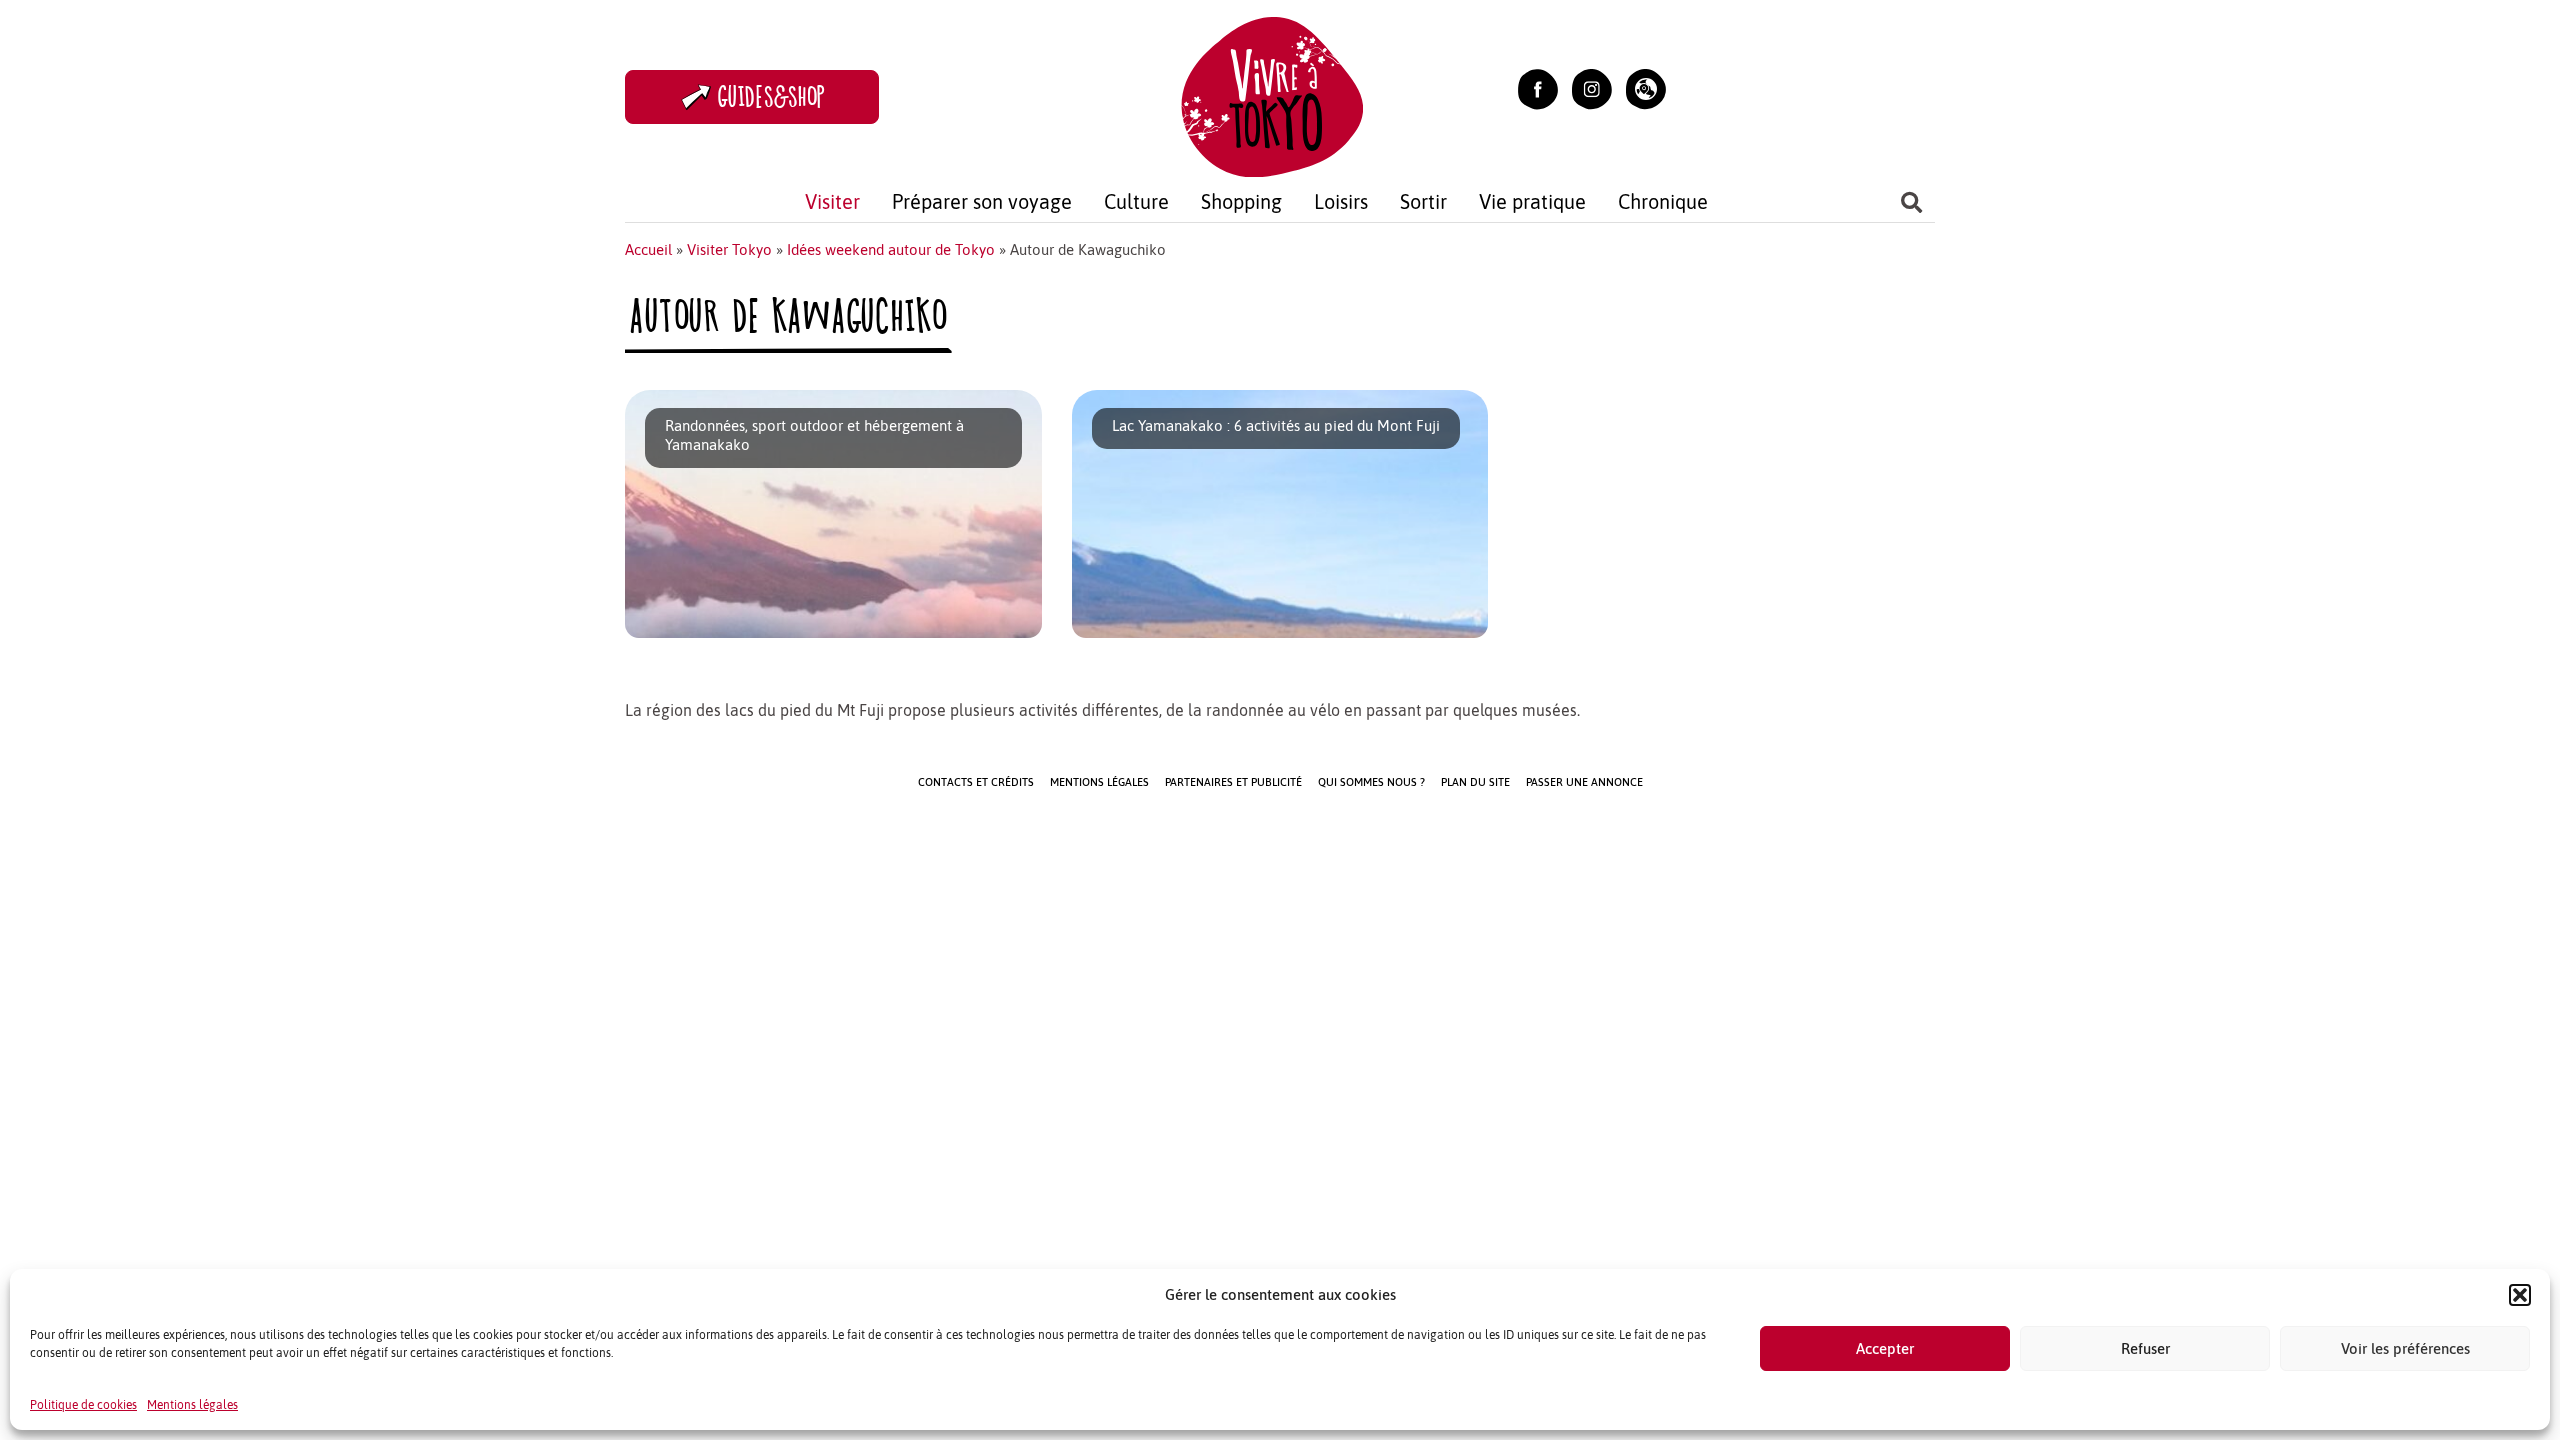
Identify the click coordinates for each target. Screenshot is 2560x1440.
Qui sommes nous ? (1371, 782)
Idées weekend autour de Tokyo (891, 249)
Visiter (832, 201)
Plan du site (1475, 782)
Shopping (1241, 201)
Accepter (1885, 1348)
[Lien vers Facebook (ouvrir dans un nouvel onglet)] (1538, 87)
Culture (1136, 201)
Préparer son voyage (982, 201)
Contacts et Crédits (976, 782)
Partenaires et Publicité (1233, 782)
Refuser (2145, 1348)
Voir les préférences (2405, 1348)
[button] (2520, 1295)
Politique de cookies (83, 1405)
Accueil (648, 249)
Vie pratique (1532, 201)
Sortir (1423, 201)
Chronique (1663, 201)
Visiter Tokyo (729, 249)
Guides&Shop (772, 96)
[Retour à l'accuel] (1272, 94)
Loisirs (1341, 201)
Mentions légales (192, 1405)
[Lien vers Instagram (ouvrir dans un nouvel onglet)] (1592, 87)
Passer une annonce (1584, 782)
